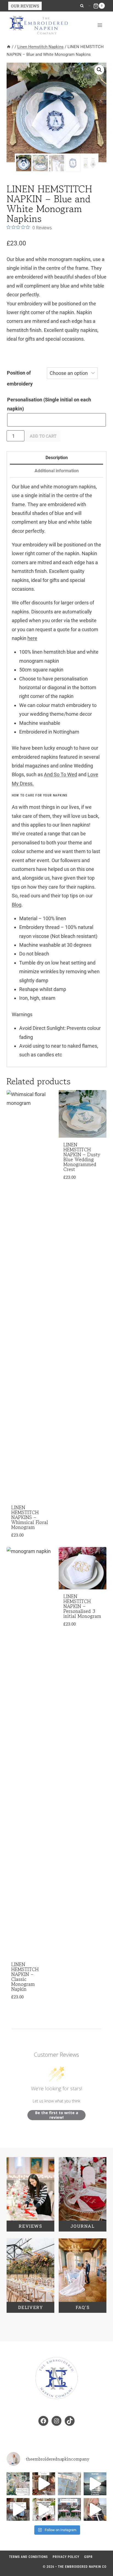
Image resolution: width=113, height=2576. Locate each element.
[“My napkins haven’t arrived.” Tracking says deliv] (95, 2510)
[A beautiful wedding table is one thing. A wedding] (18, 2484)
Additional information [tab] (57, 471)
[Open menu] (100, 25)
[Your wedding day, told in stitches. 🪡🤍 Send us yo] (44, 2510)
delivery (31, 2307)
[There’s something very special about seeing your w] (18, 2510)
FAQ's (83, 2307)
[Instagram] (89, 6)
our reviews (25, 6)
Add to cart (43, 436)
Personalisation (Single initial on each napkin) (49, 404)
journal (82, 2226)
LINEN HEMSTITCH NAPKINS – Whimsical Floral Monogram (30, 1517)
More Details (29, 2000)
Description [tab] (57, 458)
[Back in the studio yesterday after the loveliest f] (95, 2484)
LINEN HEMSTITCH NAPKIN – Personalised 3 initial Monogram (82, 1606)
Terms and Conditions (28, 2557)
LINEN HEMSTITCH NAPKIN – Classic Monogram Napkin (25, 1977)
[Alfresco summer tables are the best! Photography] (69, 2510)
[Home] (9, 47)
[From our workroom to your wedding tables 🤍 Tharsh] (69, 2484)
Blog (17, 905)
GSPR (88, 2557)
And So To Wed (60, 774)
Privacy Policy (66, 2557)
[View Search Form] (82, 6)
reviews (30, 2226)
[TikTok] (90, 6)
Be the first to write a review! (57, 2115)
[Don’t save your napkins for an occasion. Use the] (44, 2484)
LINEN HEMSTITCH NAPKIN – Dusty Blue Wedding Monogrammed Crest (82, 1157)
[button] (99, 70)
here (32, 638)
